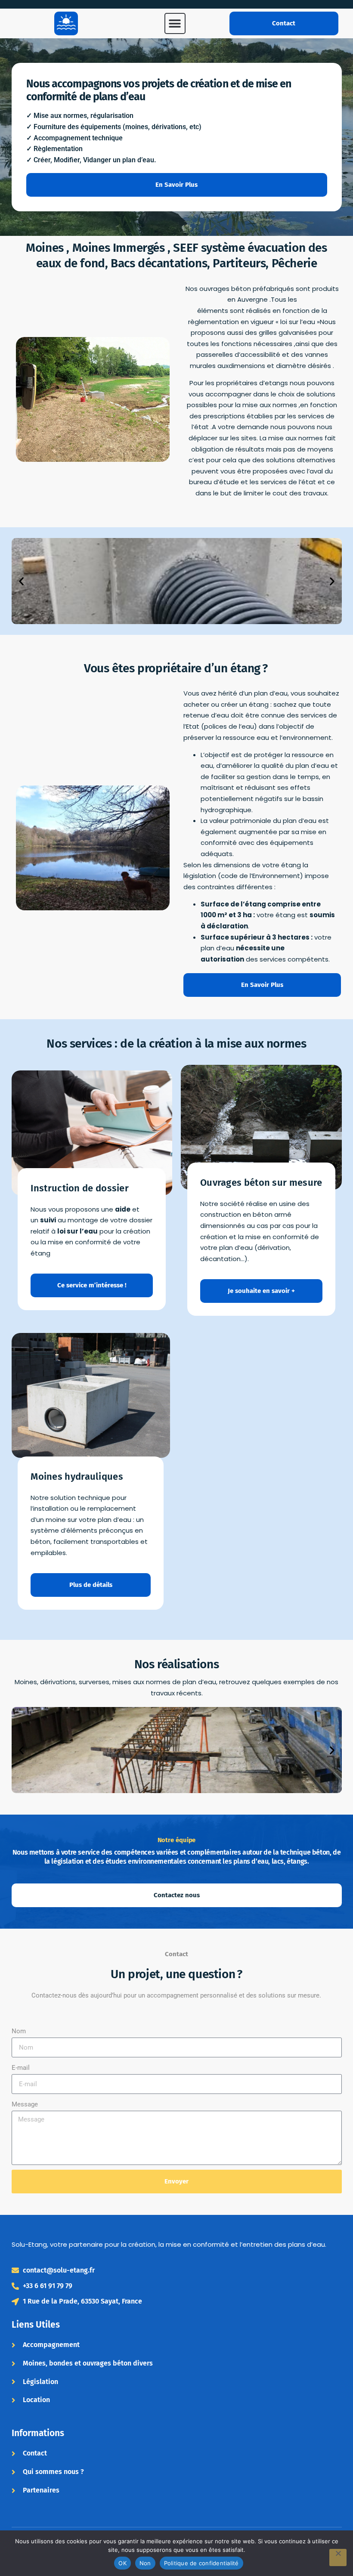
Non (145, 2563)
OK (122, 2563)
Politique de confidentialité (201, 2563)
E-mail (21, 2068)
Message (25, 2104)
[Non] (338, 2557)
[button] (175, 23)
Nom (19, 2031)
